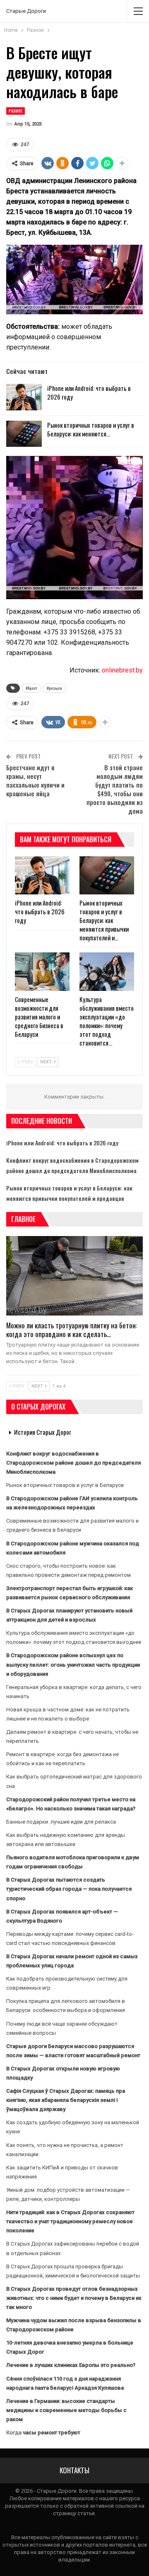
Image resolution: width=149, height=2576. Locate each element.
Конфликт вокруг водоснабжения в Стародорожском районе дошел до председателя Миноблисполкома (73, 1463)
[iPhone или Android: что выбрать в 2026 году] (24, 397)
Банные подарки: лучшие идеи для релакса (61, 1822)
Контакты (74, 2470)
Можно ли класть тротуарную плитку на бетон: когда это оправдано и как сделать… (72, 1330)
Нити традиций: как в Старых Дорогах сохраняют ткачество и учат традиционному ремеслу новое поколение (70, 2221)
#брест (31, 688)
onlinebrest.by (122, 670)
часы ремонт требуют (52, 2433)
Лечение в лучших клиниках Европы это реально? (71, 2365)
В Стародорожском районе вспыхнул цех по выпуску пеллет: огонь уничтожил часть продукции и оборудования (73, 1664)
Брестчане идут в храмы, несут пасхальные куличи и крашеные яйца (35, 780)
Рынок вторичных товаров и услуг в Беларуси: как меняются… (91, 429)
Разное (16, 111)
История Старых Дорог (43, 1432)
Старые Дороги (26, 11)
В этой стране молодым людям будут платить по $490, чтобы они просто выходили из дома (115, 789)
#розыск (54, 688)
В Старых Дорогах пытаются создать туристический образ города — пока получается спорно (69, 1889)
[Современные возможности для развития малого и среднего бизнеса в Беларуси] (42, 971)
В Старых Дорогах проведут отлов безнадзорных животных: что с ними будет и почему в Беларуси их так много (74, 2298)
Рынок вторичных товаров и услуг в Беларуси (65, 1485)
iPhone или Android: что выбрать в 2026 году (89, 392)
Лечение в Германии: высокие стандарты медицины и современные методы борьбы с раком (66, 2410)
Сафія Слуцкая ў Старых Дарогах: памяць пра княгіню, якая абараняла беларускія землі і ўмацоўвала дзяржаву (66, 2100)
